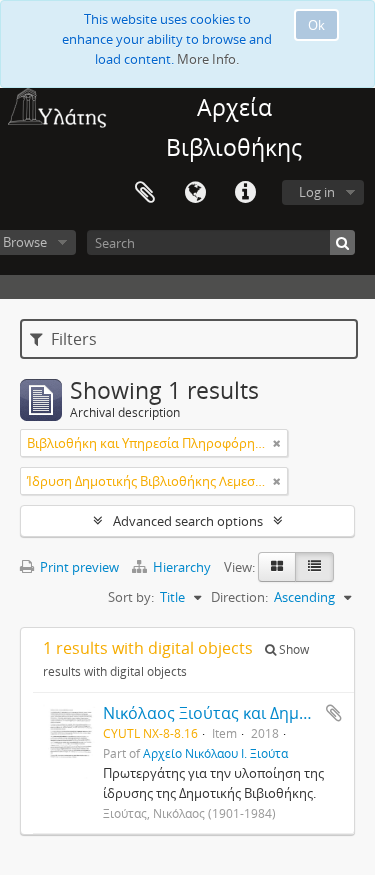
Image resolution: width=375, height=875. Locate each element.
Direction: (239, 597)
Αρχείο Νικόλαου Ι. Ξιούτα (215, 753)
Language (195, 193)
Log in (317, 192)
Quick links (245, 193)
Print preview (78, 567)
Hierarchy (182, 567)
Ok (316, 25)
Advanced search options (188, 521)
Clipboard (145, 193)
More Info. (208, 59)
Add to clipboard (334, 713)
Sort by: (131, 597)
